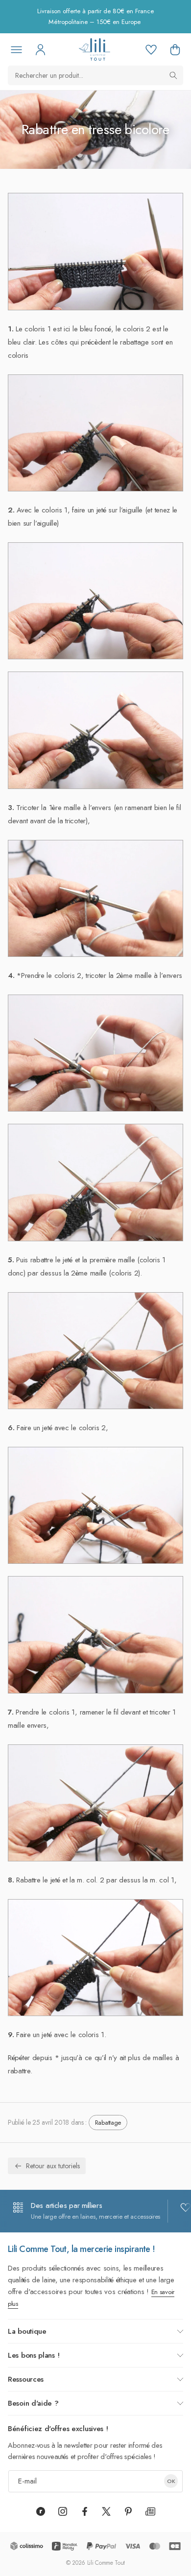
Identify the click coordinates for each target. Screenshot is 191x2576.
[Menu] (16, 49)
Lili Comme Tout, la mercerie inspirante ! (82, 2249)
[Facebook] (85, 2511)
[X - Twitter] (106, 2511)
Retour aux (53, 2166)
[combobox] (95, 75)
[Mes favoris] (151, 49)
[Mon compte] (40, 49)
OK (171, 2481)
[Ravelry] (41, 2511)
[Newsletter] (150, 2511)
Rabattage (108, 2123)
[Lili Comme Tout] (94, 49)
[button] (175, 49)
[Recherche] (173, 75)
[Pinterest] (128, 2511)
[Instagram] (63, 2511)
